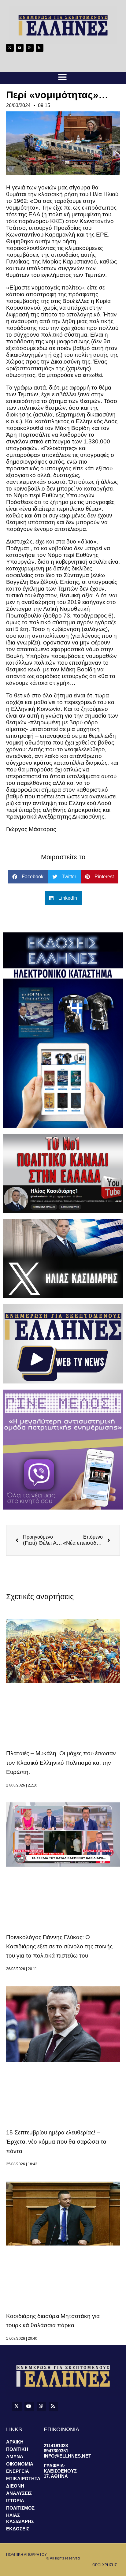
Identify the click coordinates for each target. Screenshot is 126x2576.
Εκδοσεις (18, 2529)
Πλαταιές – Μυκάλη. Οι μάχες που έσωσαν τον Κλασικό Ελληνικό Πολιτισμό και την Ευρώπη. (61, 1763)
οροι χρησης (105, 2565)
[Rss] (40, 48)
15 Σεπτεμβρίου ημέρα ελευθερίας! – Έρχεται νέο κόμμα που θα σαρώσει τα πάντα (56, 2142)
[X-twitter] (10, 48)
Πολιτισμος (20, 2508)
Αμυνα (15, 2457)
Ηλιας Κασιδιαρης (20, 2518)
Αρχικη (15, 2442)
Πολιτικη (17, 2449)
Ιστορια (15, 2501)
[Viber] (30, 48)
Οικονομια (20, 2464)
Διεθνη (15, 2486)
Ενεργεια (18, 2471)
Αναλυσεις (19, 2493)
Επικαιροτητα (23, 2479)
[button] (62, 77)
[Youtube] (20, 48)
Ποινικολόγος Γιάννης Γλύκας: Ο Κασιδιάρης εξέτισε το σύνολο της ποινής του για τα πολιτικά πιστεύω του (59, 1947)
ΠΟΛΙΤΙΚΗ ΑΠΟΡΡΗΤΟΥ (26, 2555)
